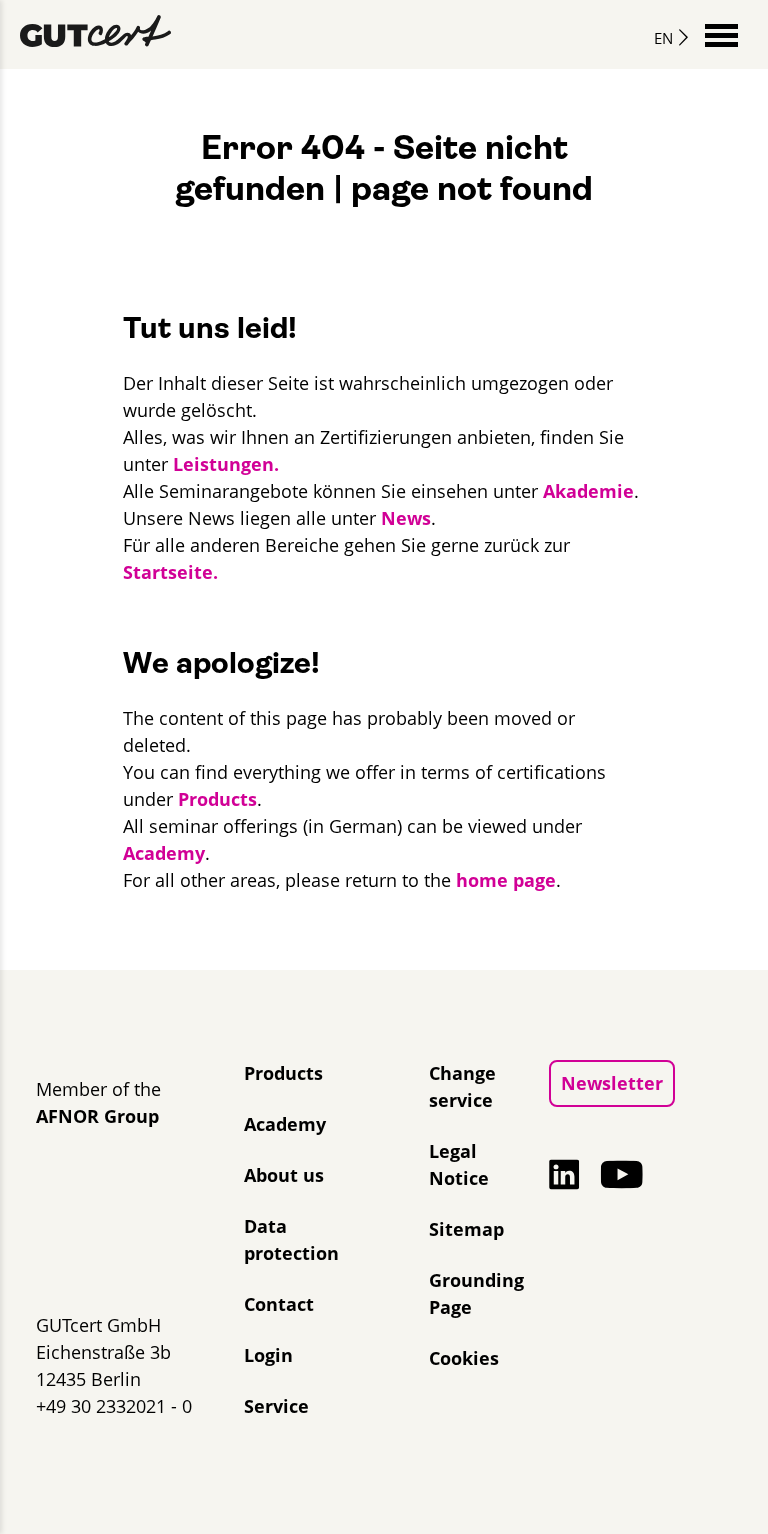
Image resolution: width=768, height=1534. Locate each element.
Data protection (291, 1239)
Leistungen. (226, 464)
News (406, 518)
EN (663, 38)
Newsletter (612, 1083)
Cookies (464, 1358)
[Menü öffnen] (721, 33)
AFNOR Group (97, 1116)
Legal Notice (459, 1164)
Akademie (588, 491)
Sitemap (466, 1229)
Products (217, 799)
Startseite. (170, 572)
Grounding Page (476, 1293)
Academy (164, 853)
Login (268, 1355)
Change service (462, 1086)
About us (284, 1175)
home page (506, 880)
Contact (279, 1304)
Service (276, 1406)
